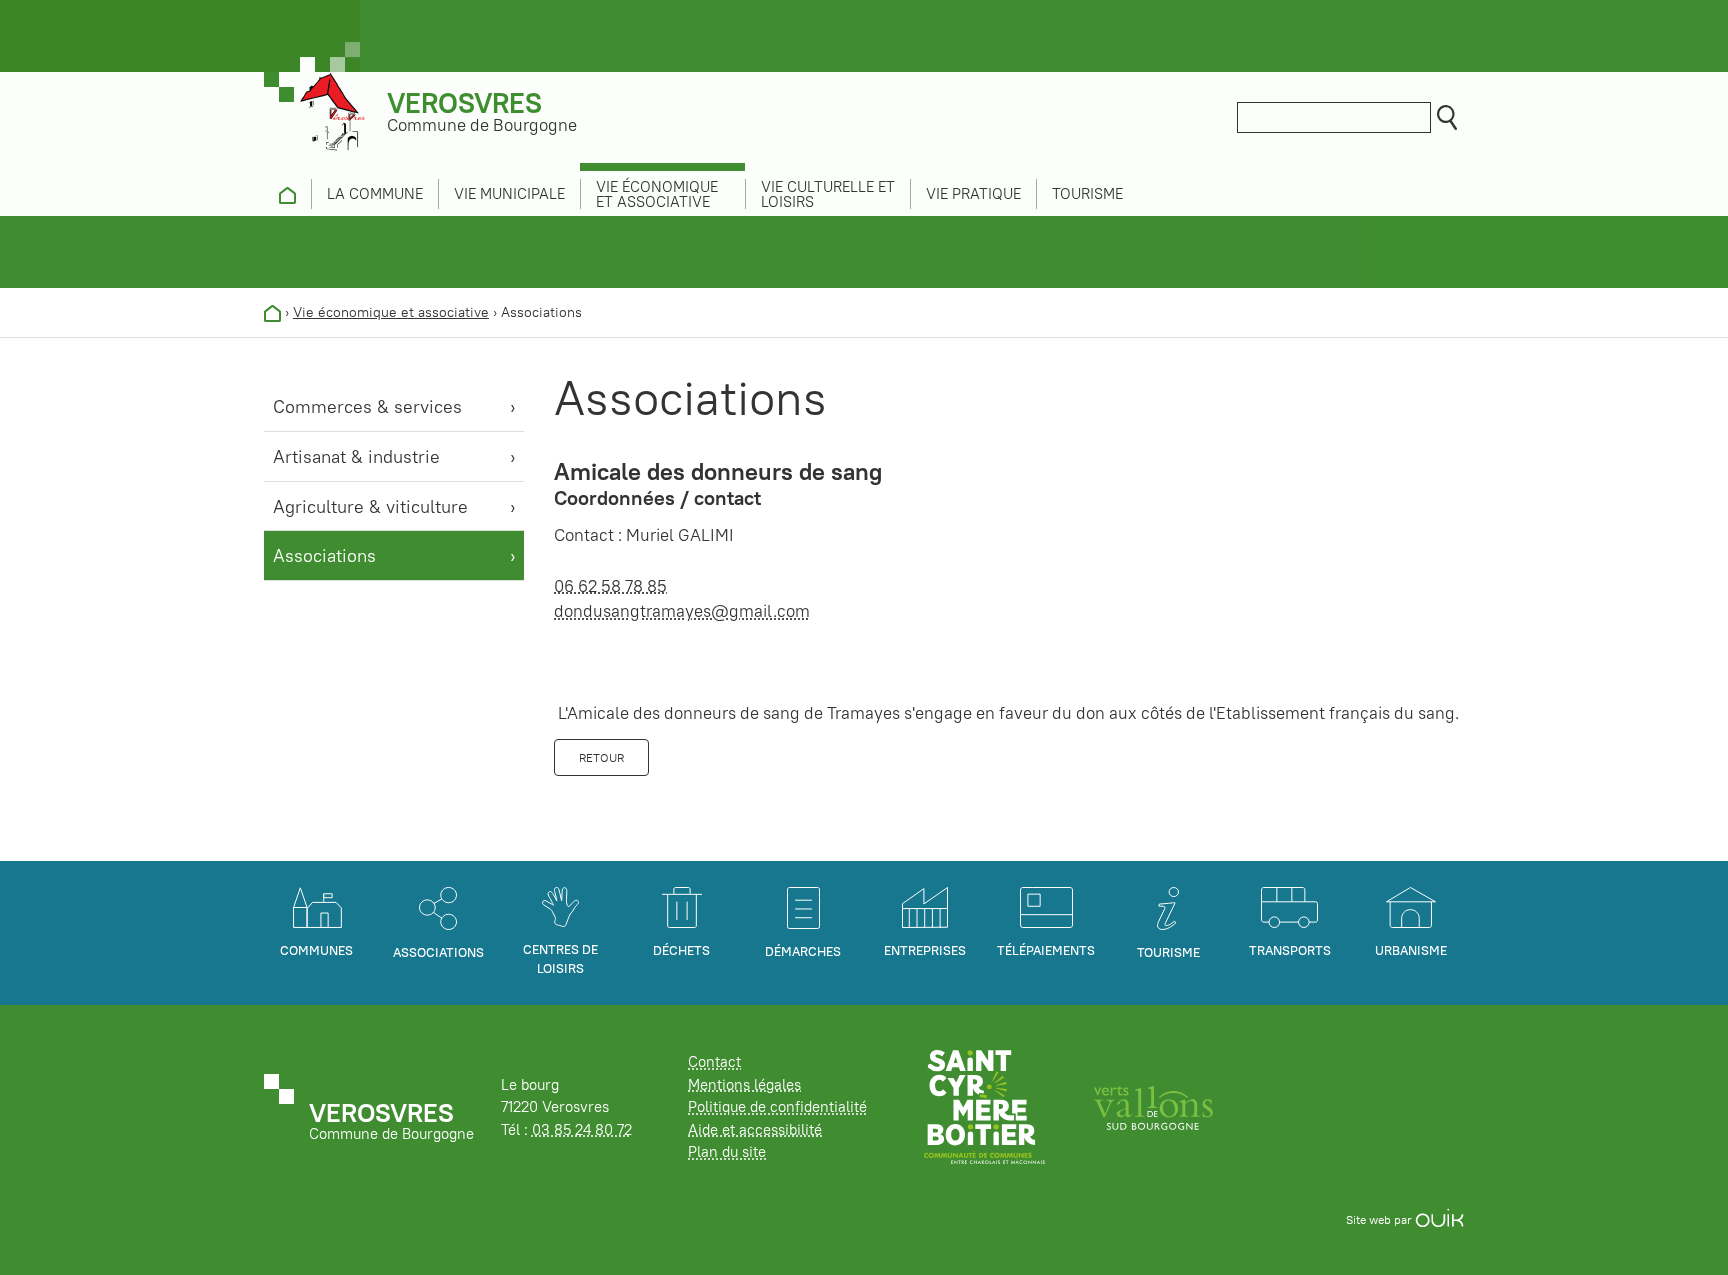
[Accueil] (272, 312)
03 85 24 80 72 (582, 1129)
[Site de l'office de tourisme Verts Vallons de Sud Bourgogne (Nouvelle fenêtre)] (1154, 1105)
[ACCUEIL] (287, 194)
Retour (601, 757)
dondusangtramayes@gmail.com (682, 611)
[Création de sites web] (1439, 1219)
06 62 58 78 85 (610, 586)
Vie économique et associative (391, 312)
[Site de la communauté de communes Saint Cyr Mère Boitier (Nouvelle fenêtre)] (984, 1105)
